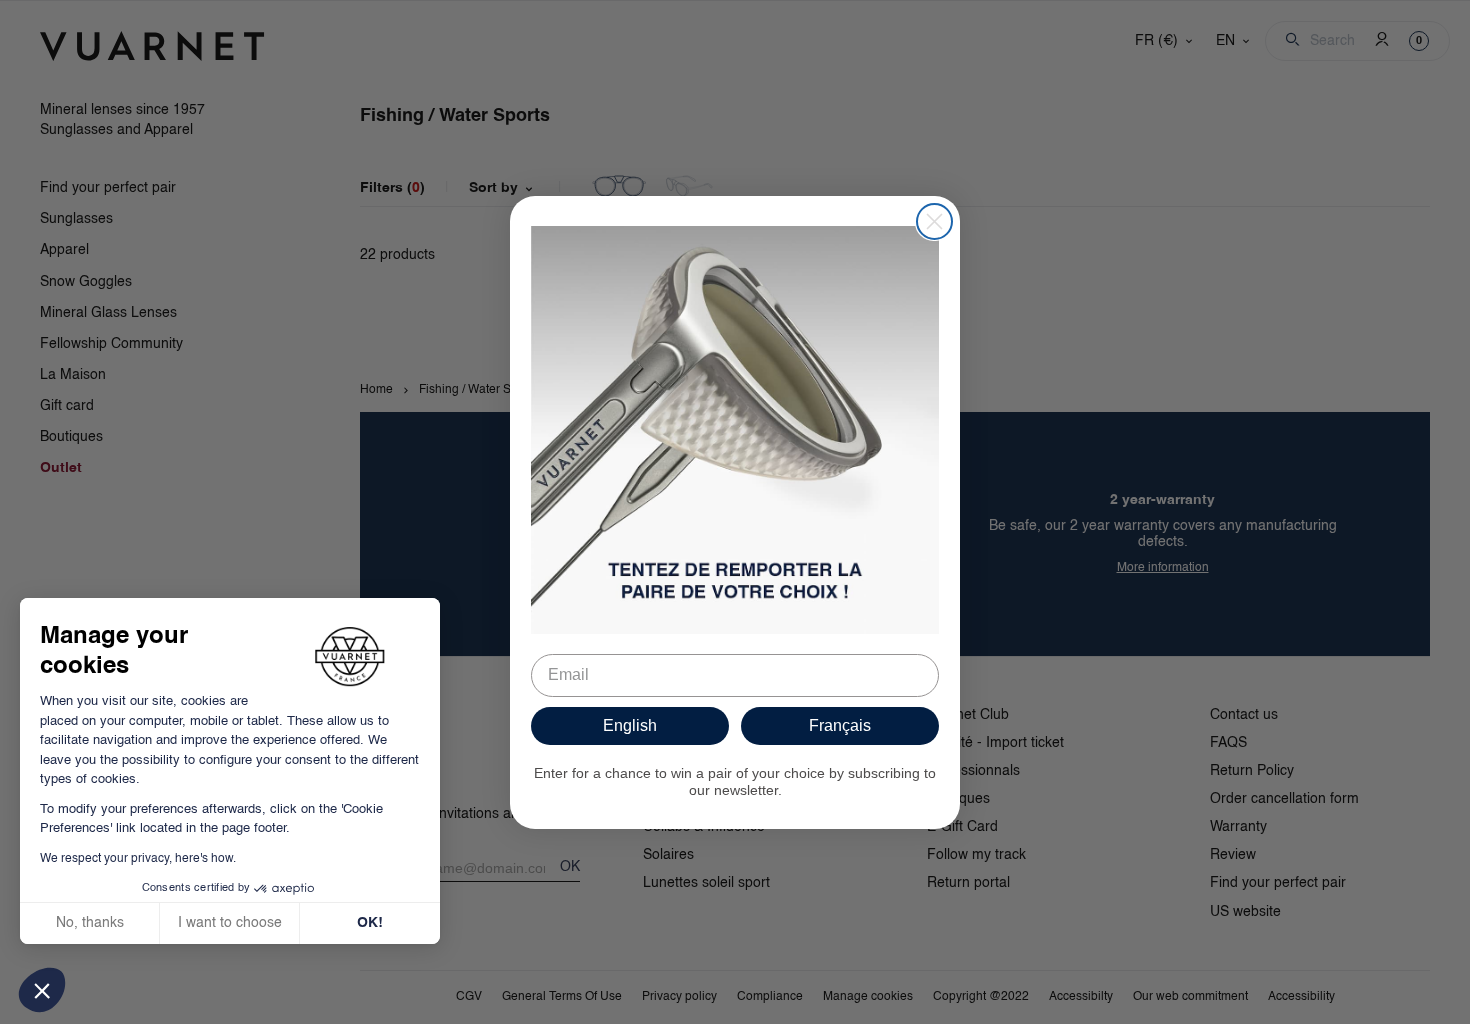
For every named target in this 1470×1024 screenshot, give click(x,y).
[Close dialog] (934, 221)
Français (840, 725)
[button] (42, 990)
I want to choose (230, 923)
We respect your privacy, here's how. (138, 859)
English (630, 725)
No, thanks (90, 923)
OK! (370, 923)
